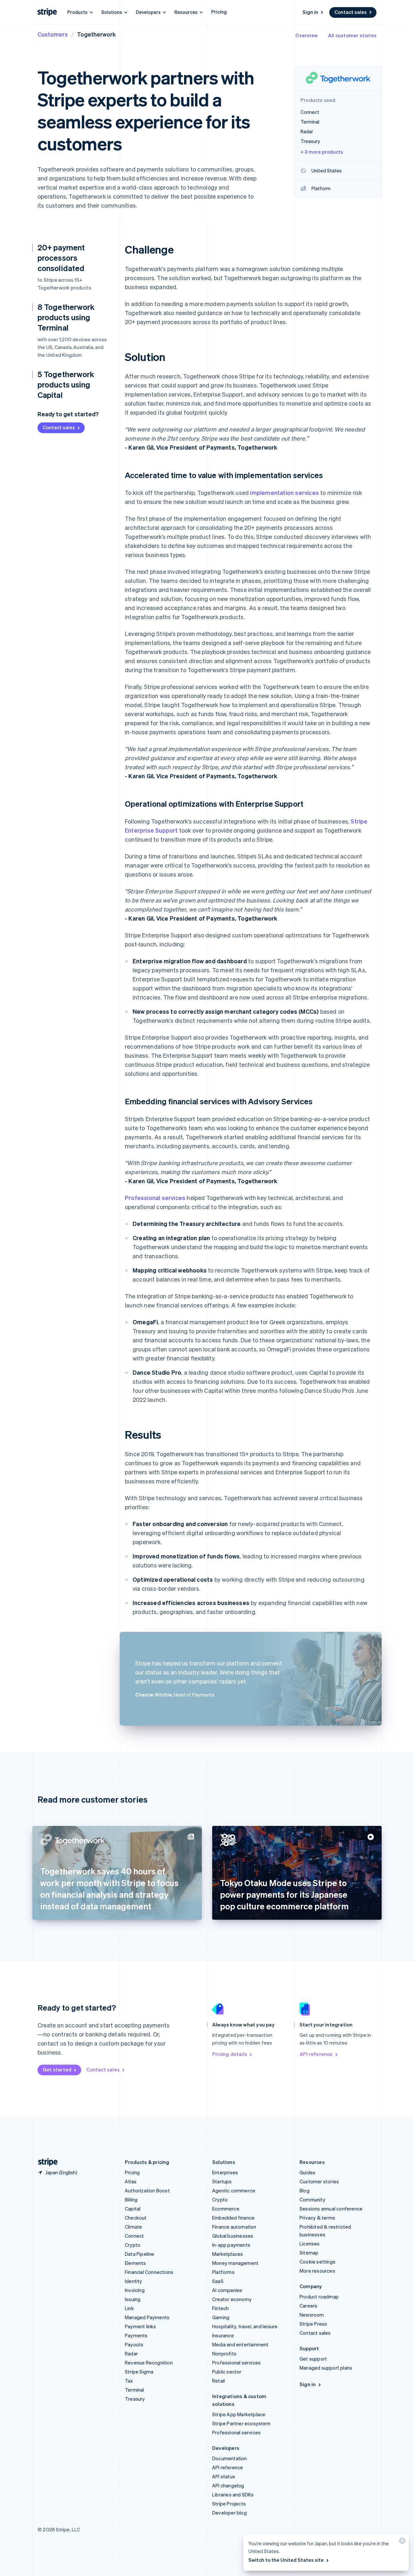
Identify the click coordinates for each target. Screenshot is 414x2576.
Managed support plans (326, 2368)
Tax (129, 2381)
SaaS (218, 2281)
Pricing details (230, 2054)
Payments (136, 2335)
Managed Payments (147, 2317)
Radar (131, 2353)
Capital (133, 2209)
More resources (317, 2271)
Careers (308, 2306)
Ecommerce (226, 2209)
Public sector (227, 2372)
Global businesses (233, 2236)
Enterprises (225, 2172)
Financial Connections (149, 2272)
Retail (218, 2381)
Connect (134, 2236)
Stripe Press (313, 2324)
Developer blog (229, 2513)
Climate (133, 2227)
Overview (306, 35)
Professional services (155, 1198)
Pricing (219, 12)
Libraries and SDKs (233, 2494)
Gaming (221, 2317)
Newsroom (312, 2315)
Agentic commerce (234, 2190)
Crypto (133, 2245)
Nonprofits (224, 2353)
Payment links (141, 2326)
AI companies (227, 2290)
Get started (57, 2069)
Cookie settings (317, 2262)
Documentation (230, 2458)
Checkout (136, 2218)
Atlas (131, 2181)
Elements (136, 2263)
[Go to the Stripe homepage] (45, 2162)
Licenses (310, 2243)
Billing (131, 2199)
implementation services (284, 492)
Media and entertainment (240, 2344)
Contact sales (351, 12)
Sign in (310, 12)
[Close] (401, 2542)
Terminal (135, 2390)
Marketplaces (228, 2254)
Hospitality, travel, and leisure (245, 2326)
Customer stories (319, 2181)
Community (312, 2199)
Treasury (135, 2399)
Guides (307, 2172)
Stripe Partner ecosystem (241, 2423)
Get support (313, 2359)
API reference (316, 2054)
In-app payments (231, 2245)
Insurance (223, 2335)
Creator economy (232, 2299)
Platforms (223, 2272)
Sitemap (309, 2253)
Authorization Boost (147, 2190)
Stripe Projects (229, 2504)
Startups (222, 2181)
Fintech (220, 2308)
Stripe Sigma (139, 2372)
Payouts (134, 2344)
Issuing (133, 2299)
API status (224, 2476)
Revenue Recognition (149, 2363)
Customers (53, 34)
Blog (305, 2190)
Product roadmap (319, 2297)
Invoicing (135, 2290)
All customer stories (352, 35)
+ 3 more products (322, 152)
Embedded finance (233, 2218)
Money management (235, 2263)
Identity (134, 2281)
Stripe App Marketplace (239, 2414)
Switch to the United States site (286, 2560)
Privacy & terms (317, 2218)
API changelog (228, 2485)
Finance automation (234, 2227)
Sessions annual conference (331, 2209)
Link (129, 2308)
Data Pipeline (140, 2254)
